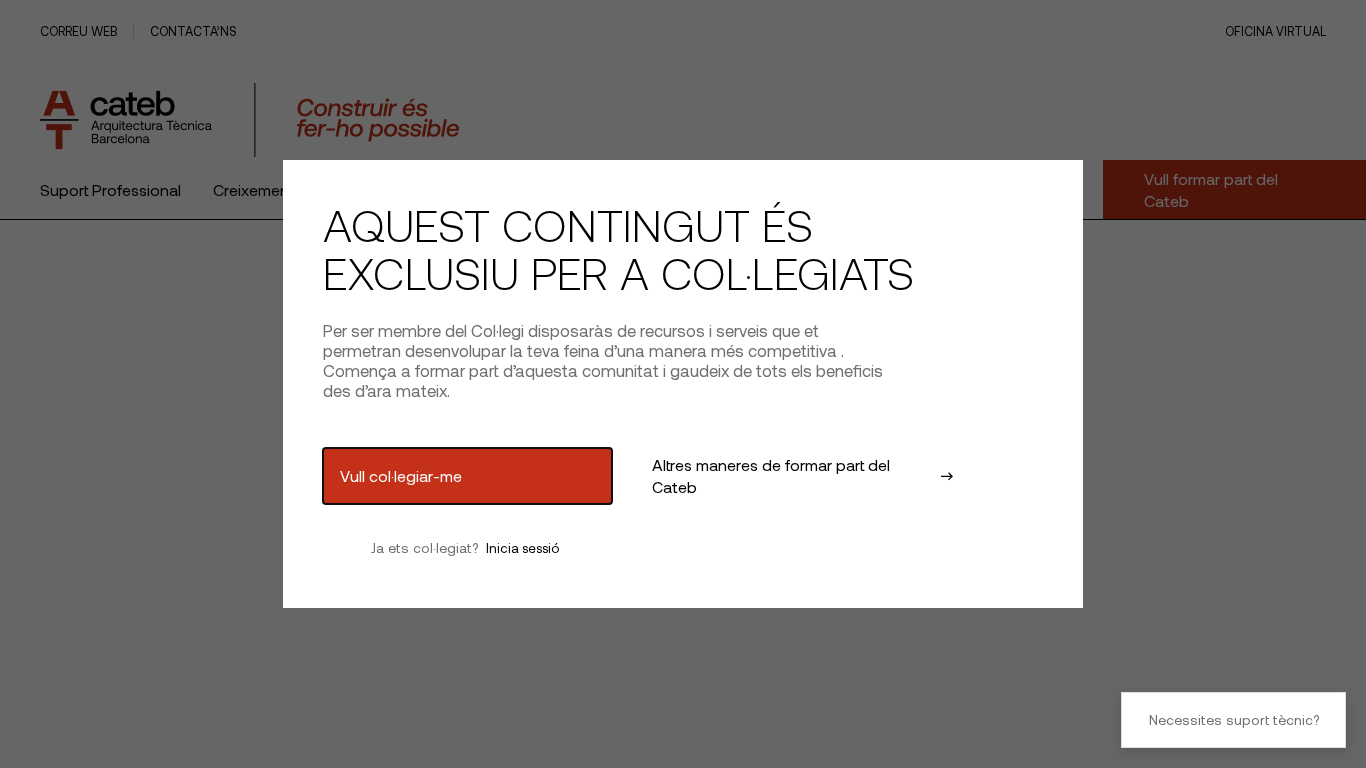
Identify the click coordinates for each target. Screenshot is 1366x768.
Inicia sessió (522, 548)
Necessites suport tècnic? (1234, 719)
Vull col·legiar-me (401, 475)
